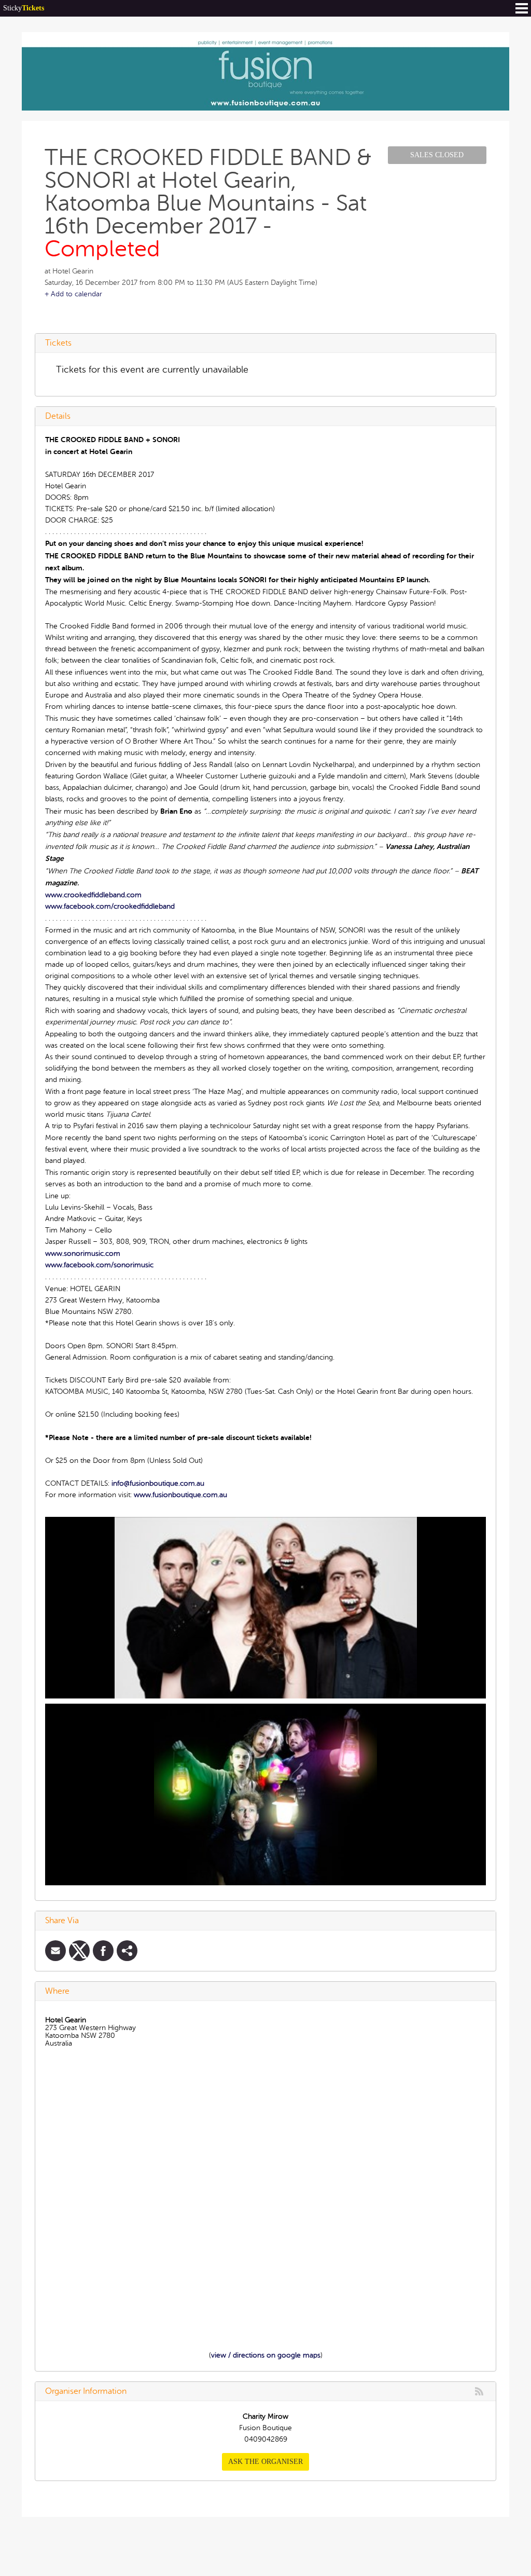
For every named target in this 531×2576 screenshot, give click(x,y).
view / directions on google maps (266, 2355)
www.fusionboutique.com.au (180, 1495)
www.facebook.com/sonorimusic (99, 1265)
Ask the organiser (265, 2462)
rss (479, 2391)
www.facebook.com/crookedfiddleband (110, 906)
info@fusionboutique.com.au (158, 1483)
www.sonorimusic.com (83, 1253)
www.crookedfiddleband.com (93, 895)
